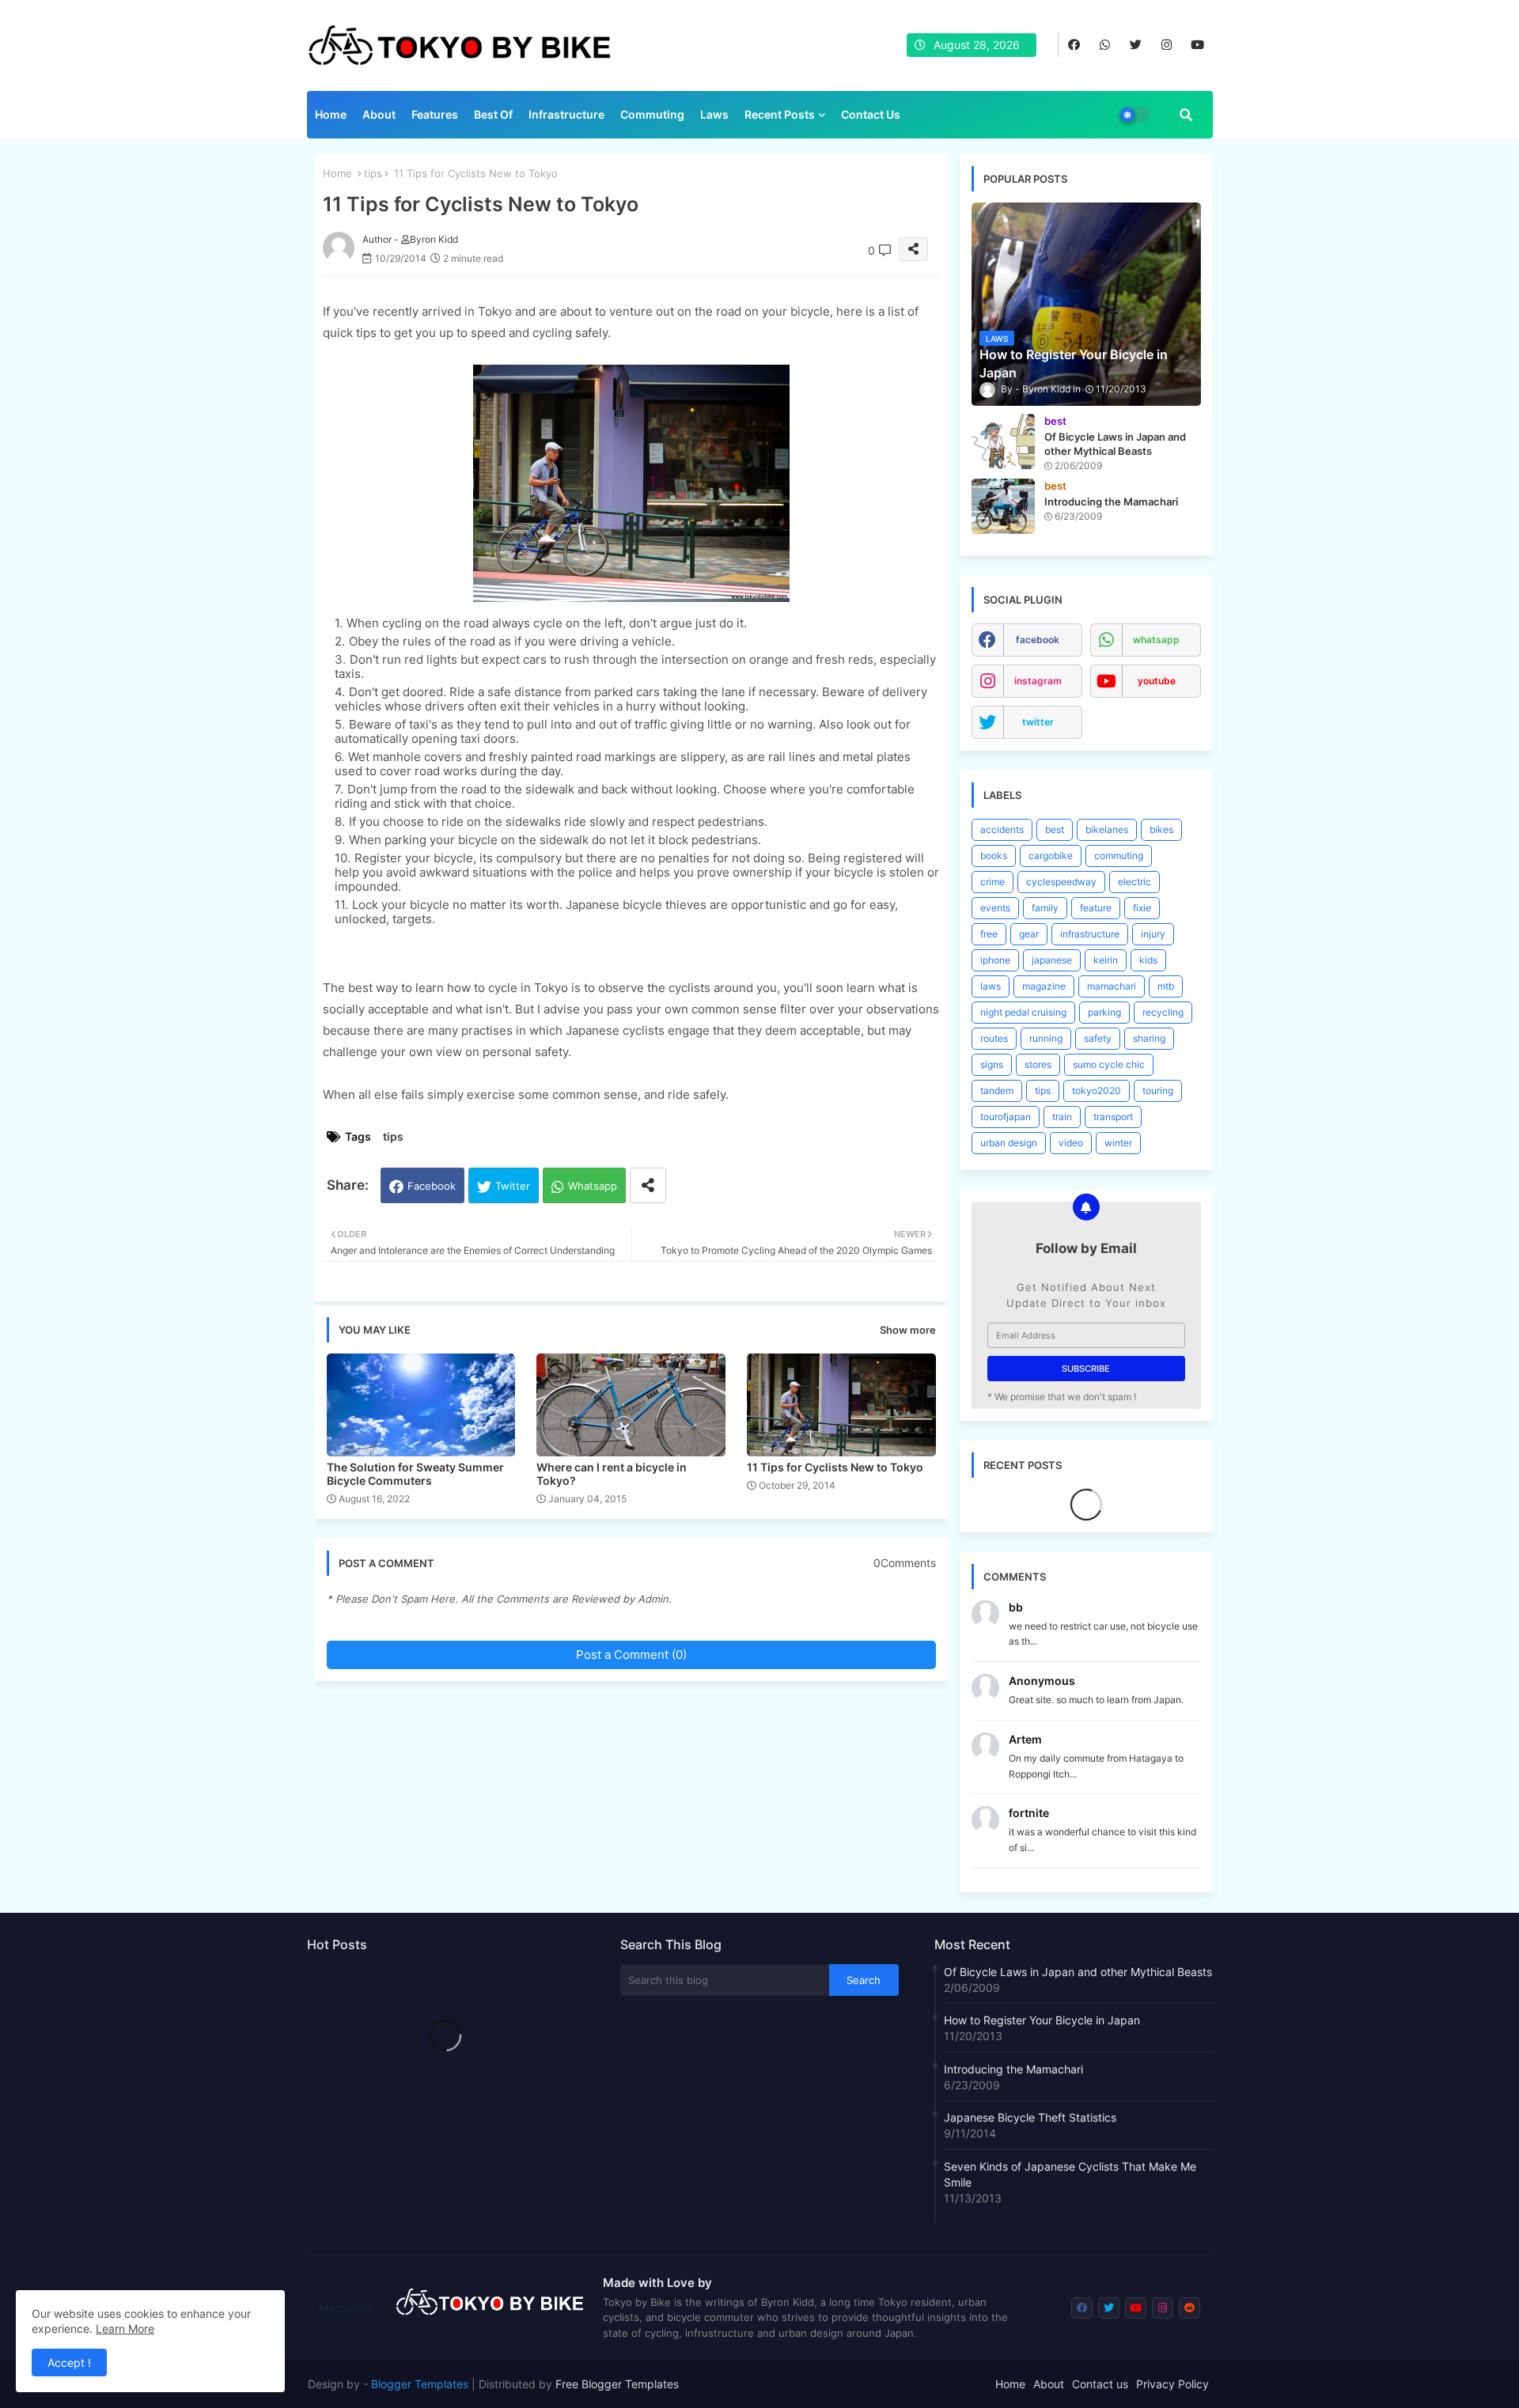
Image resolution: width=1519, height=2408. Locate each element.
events (995, 908)
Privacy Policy (1172, 2384)
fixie (1142, 908)
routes (994, 1038)
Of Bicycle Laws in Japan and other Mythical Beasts (1078, 1972)
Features (435, 114)
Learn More (125, 2328)
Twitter (513, 1186)
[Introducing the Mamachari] (1003, 506)
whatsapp (1156, 640)
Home (331, 114)
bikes (1161, 829)
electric (1135, 882)
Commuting (652, 114)
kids (1148, 960)
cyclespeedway (1061, 882)
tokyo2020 (1097, 1090)
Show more (908, 1330)
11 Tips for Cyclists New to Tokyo (835, 1467)
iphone (995, 960)
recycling (1163, 1012)
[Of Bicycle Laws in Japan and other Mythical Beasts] (1003, 441)
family (1045, 908)
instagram (1038, 681)
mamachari (1112, 986)
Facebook (432, 1186)
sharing (1149, 1038)
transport (1113, 1117)
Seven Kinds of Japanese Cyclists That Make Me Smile (1070, 2174)
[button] (1186, 115)
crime (992, 882)
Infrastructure (566, 114)
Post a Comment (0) (631, 1655)
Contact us (871, 114)
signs (992, 1064)
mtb (1166, 986)
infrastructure (1090, 934)
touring (1158, 1090)
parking (1104, 1012)
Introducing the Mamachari (1013, 2069)
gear (1029, 934)
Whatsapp (593, 1186)
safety (1098, 1038)
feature (1096, 908)
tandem (997, 1090)
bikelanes (1107, 829)
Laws (714, 114)
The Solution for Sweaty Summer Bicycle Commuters (415, 1474)
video (1071, 1143)
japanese (1052, 960)
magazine (1044, 986)
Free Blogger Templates (617, 2384)
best (1055, 829)
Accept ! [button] (69, 2363)
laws (991, 986)
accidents (1002, 829)
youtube (1157, 681)
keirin (1106, 960)
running (1046, 1038)
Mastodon (345, 2308)
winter (1118, 1143)
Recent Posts (780, 114)
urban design (1009, 1143)
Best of (493, 114)
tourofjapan (1006, 1117)
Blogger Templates (420, 2384)
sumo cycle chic (1109, 1064)
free (989, 934)
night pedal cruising (1023, 1012)
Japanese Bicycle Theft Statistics (1030, 2117)
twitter (1038, 722)
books (994, 856)
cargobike (1051, 856)
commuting (1119, 856)
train (1062, 1117)
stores (1038, 1064)
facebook (1038, 640)
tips (373, 173)
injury (1153, 934)
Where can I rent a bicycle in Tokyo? (612, 1474)
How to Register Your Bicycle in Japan (1042, 2020)
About (379, 114)
